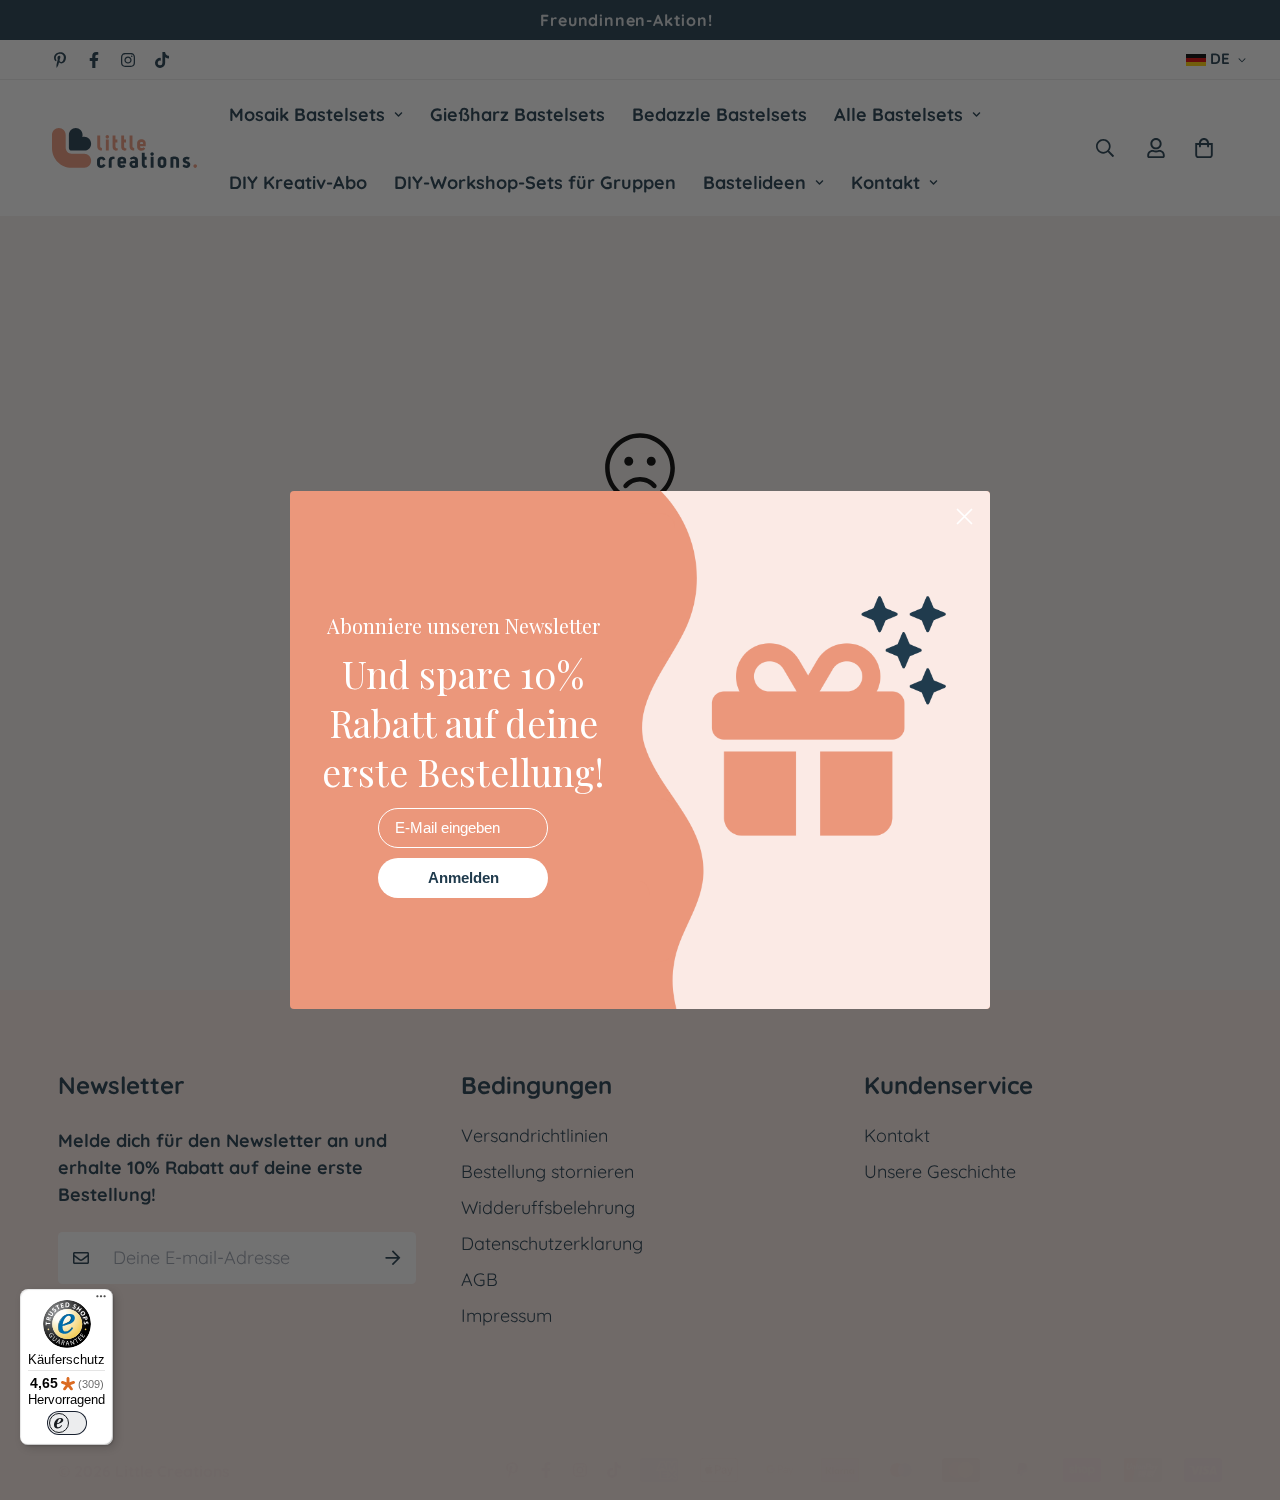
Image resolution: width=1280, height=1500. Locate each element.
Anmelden (463, 877)
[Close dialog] (964, 516)
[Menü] (101, 1301)
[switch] (67, 1423)
